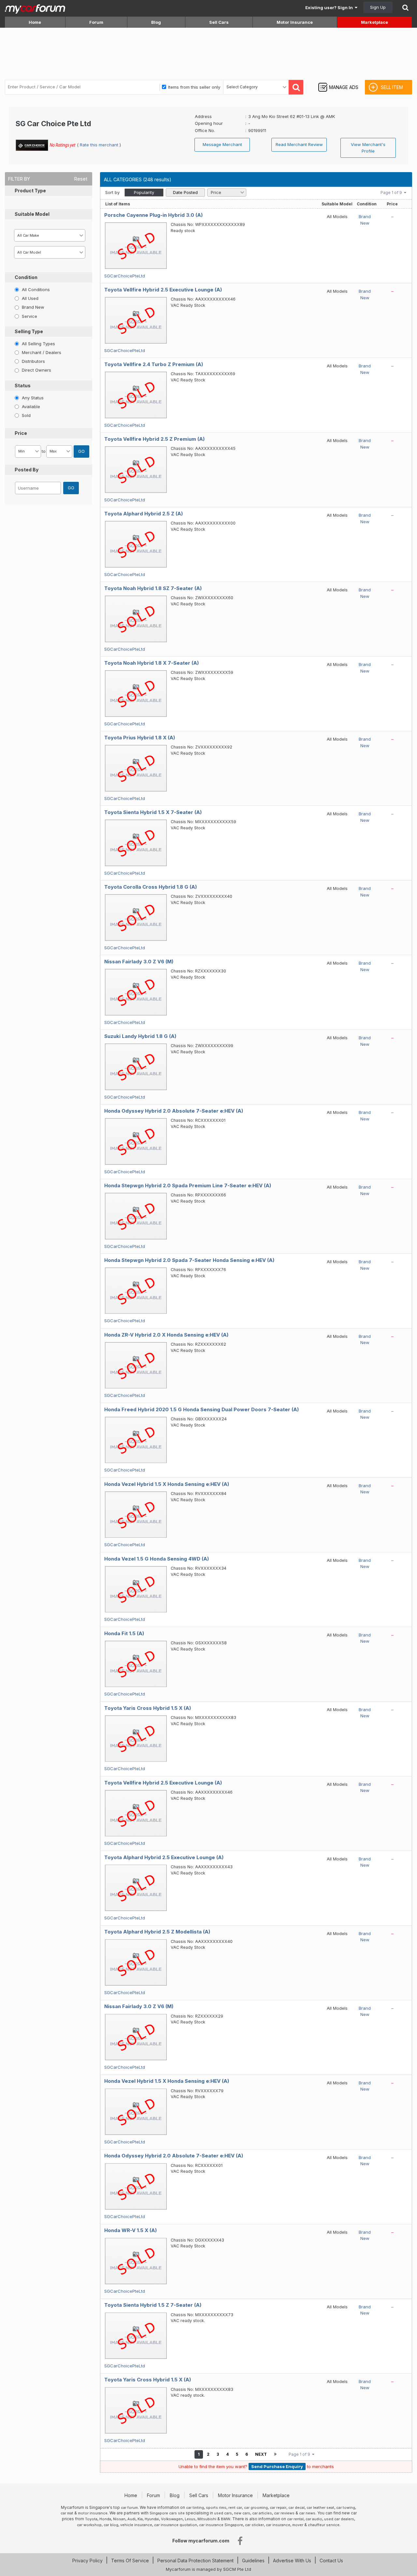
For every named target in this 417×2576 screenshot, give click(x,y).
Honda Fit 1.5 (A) (124, 1633)
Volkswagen (172, 2519)
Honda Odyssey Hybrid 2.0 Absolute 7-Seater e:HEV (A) (174, 1111)
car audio (314, 2519)
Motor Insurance (295, 22)
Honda (105, 2519)
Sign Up (378, 7)
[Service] (17, 316)
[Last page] (275, 2454)
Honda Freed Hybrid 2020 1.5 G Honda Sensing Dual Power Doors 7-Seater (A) (201, 1409)
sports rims (216, 2508)
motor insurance (93, 2513)
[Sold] (17, 415)
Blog (156, 22)
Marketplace (374, 22)
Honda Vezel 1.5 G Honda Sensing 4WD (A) (157, 1559)
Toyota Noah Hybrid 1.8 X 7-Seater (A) (151, 663)
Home (35, 22)
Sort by (112, 192)
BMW (226, 2519)
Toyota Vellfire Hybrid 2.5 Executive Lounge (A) (163, 290)
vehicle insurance (136, 2525)
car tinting (195, 2508)
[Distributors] (17, 361)
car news (307, 2513)
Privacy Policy (87, 2561)
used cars (223, 2513)
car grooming (256, 2508)
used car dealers (339, 2519)
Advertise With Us (292, 2561)
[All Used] (17, 298)
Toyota (91, 2519)
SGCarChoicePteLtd (125, 276)
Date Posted (185, 192)
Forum (96, 22)
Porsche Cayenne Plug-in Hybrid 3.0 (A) (153, 215)
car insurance (278, 2525)
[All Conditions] (17, 289)
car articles (262, 2513)
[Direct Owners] (17, 370)
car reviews (284, 2513)
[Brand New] (17, 307)
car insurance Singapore (221, 2525)
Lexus (190, 2519)
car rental (295, 2519)
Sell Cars (219, 22)
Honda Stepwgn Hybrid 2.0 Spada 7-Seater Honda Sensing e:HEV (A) (189, 1260)
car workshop (89, 2525)
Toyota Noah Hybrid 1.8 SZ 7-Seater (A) (153, 588)
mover (298, 2525)
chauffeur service (324, 2525)
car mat (67, 2513)
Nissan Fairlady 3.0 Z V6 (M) (139, 962)
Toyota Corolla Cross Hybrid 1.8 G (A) (151, 887)
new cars (242, 2513)
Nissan (119, 2519)
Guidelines (253, 2561)
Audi (131, 2519)
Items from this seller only (194, 87)
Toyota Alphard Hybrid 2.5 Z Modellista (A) (157, 1932)
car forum (129, 2508)
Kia (140, 2519)
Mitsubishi (207, 2519)
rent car (235, 2508)
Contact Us (331, 2561)
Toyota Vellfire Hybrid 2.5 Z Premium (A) (154, 439)
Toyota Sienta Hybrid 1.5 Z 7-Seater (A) (153, 2305)
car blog (111, 2525)
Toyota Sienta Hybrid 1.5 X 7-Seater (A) (153, 812)
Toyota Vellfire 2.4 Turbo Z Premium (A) (154, 364)
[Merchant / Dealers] (17, 352)
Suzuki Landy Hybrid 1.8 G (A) (140, 1036)
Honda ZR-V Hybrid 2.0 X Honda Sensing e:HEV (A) (166, 1335)
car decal (296, 2508)
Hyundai (152, 2519)
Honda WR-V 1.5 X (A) (130, 2230)
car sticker (254, 2525)
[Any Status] (17, 397)
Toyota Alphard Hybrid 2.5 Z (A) (144, 514)
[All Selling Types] (17, 343)
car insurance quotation (176, 2525)
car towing (346, 2508)
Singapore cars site (167, 2513)
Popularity (144, 192)
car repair (278, 2508)
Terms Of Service (130, 2561)
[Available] (17, 406)
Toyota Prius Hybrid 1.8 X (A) (140, 738)
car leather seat (320, 2508)
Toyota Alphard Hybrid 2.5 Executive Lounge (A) (164, 1857)
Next (261, 2454)
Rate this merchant (100, 145)
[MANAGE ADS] (338, 81)
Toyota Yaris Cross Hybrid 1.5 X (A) (148, 1708)
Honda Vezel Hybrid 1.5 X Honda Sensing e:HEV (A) (167, 1484)
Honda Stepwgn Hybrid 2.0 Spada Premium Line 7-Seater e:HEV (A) (188, 1185)
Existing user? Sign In (330, 7)
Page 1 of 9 (392, 192)
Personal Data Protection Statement (195, 2561)
